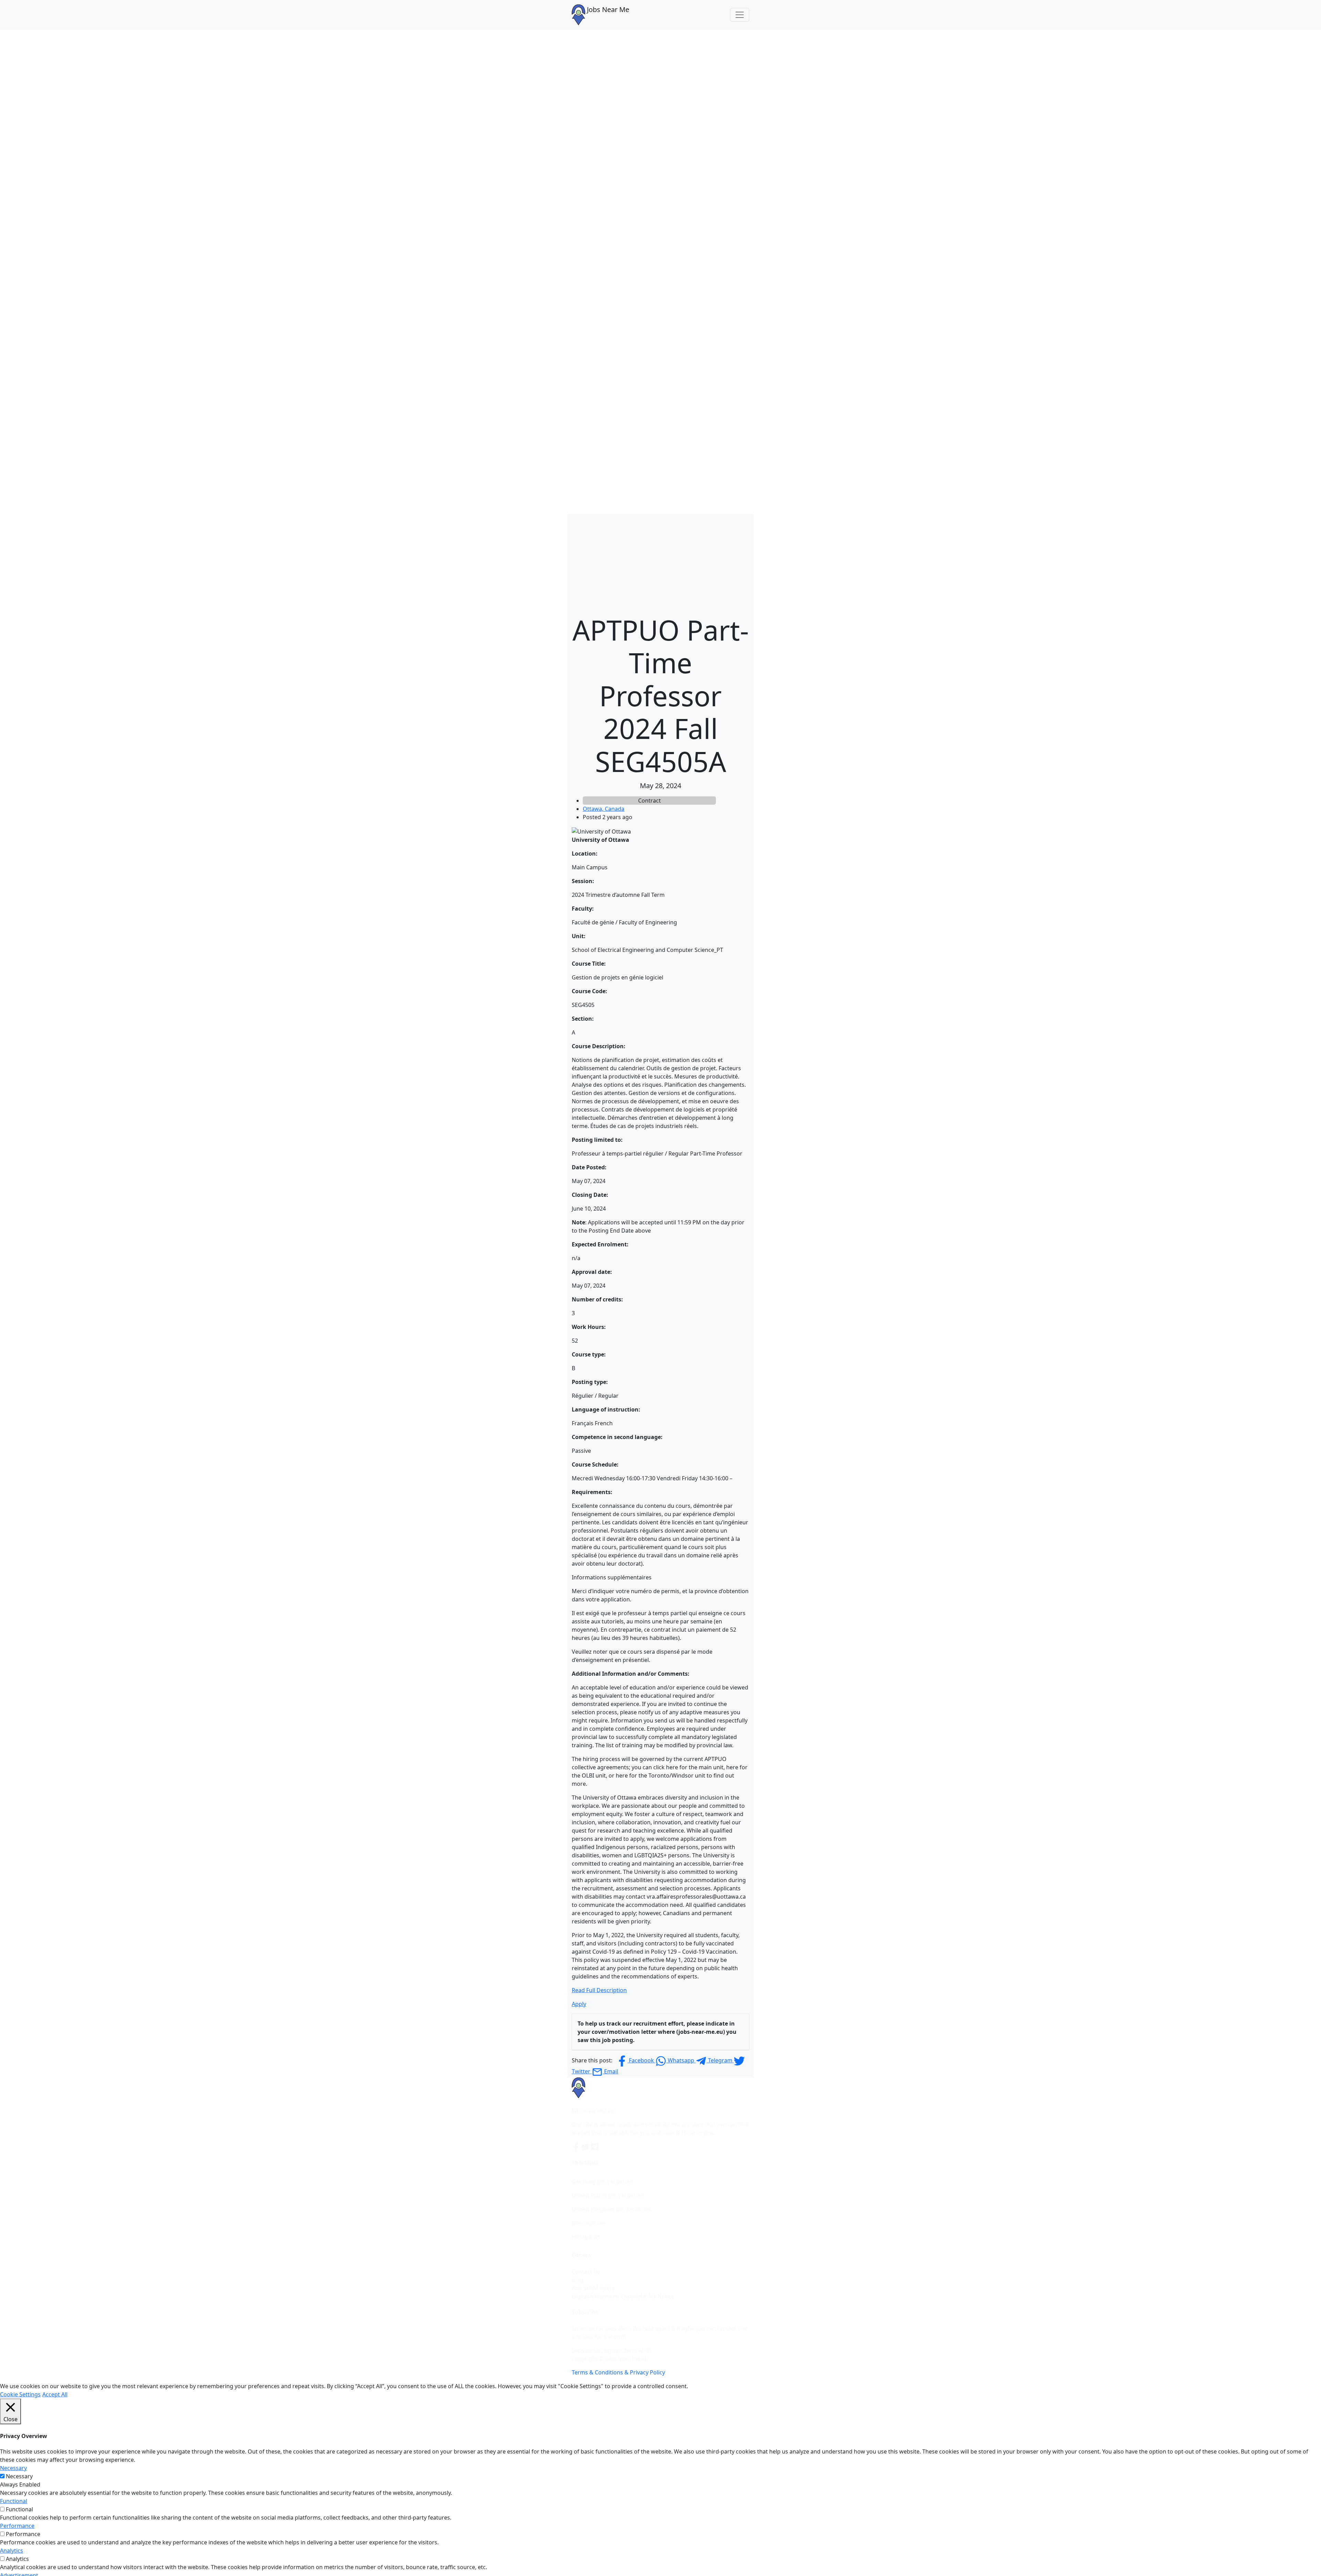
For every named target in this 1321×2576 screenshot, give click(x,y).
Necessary (19, 2476)
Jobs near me (589, 2223)
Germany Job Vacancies (602, 2182)
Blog (578, 2280)
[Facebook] (577, 2146)
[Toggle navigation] (740, 15)
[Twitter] (586, 2146)
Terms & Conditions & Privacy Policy (618, 2372)
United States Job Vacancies (608, 2196)
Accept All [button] (55, 2394)
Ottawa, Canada (604, 809)
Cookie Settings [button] (20, 2394)
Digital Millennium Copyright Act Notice (623, 2296)
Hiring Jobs (586, 2237)
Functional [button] (14, 2501)
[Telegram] (595, 2146)
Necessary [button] (13, 2468)
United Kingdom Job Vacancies (611, 2209)
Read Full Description (599, 1990)
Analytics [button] (12, 2551)
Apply (579, 2004)
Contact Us (586, 2272)
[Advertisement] (660, 562)
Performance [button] (17, 2526)
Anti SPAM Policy (593, 2288)
